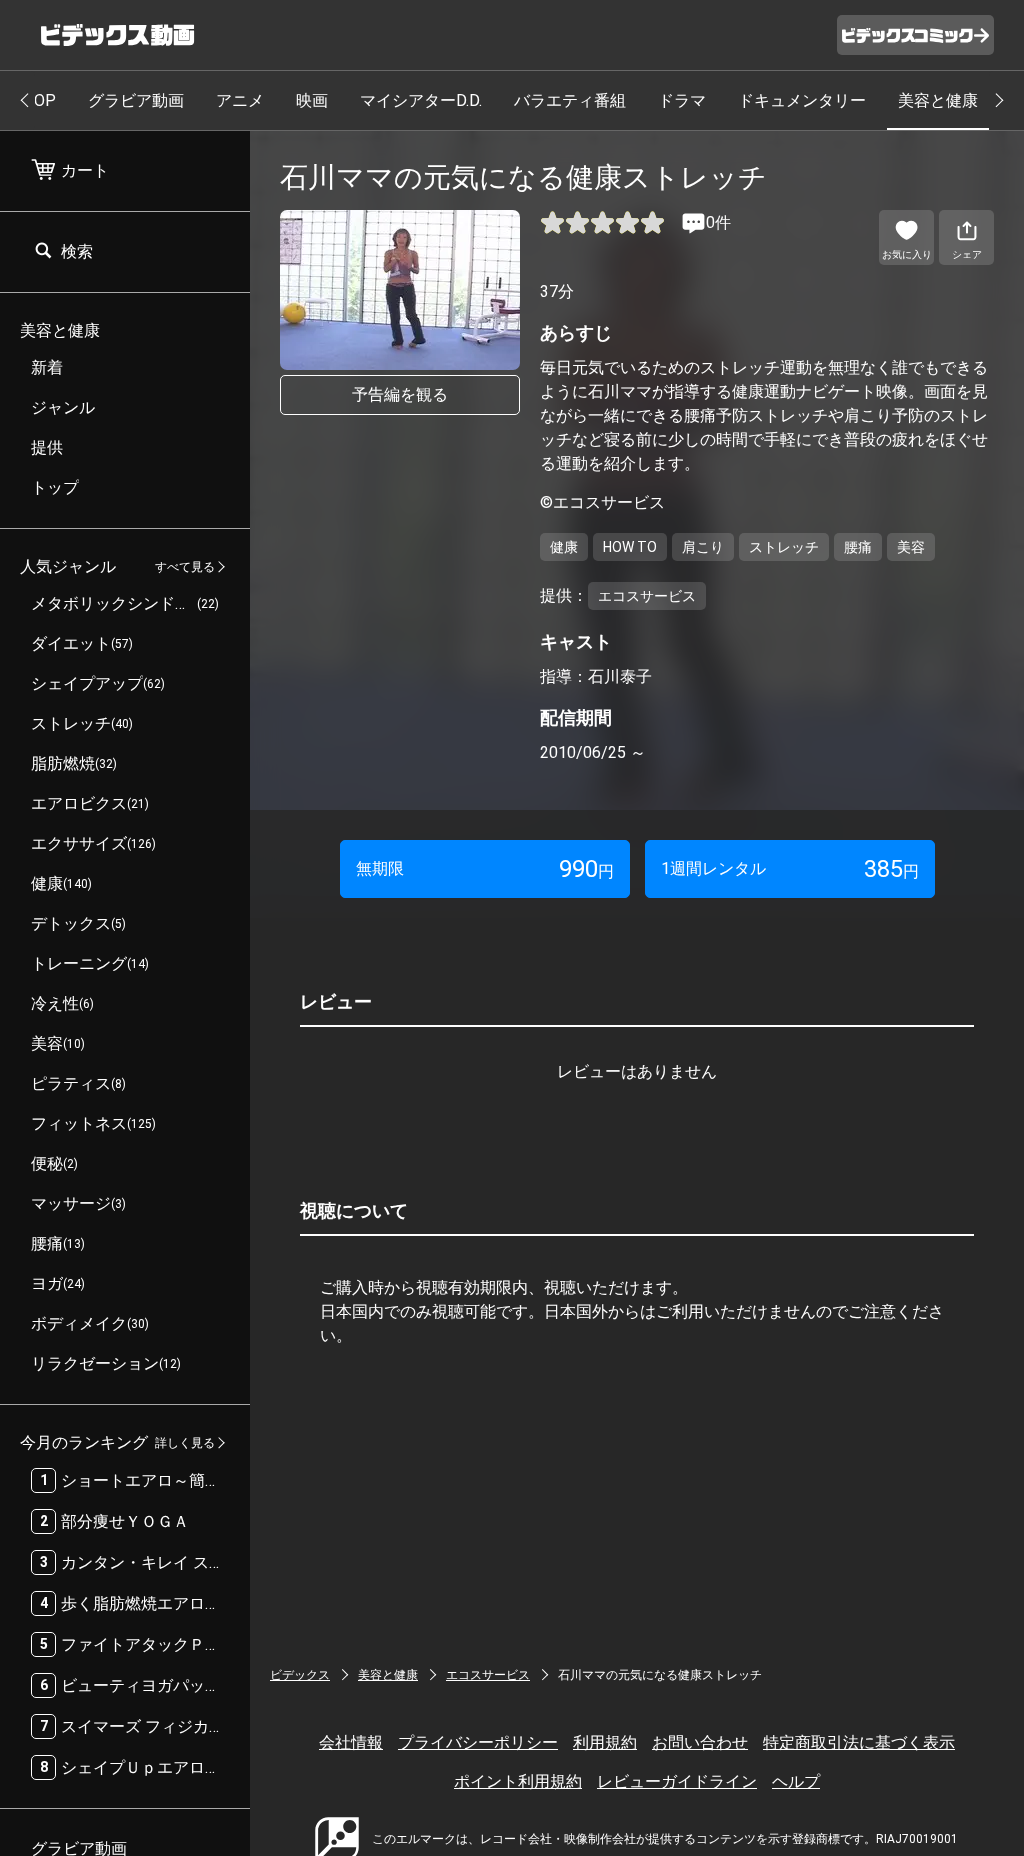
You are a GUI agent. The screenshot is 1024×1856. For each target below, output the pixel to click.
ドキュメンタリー (802, 100)
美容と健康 (938, 100)
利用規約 (605, 1742)
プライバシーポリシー (478, 1742)
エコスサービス (488, 1675)
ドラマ (682, 100)
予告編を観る (400, 394)
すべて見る (185, 567)
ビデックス (300, 1675)
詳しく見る (185, 1443)
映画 (312, 100)
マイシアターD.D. (421, 100)
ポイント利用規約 (518, 1781)
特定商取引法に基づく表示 (859, 1742)
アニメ (240, 100)
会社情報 (351, 1742)
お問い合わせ (700, 1742)
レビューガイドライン (677, 1781)
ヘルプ (796, 1781)
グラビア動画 (136, 100)
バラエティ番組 (570, 100)
